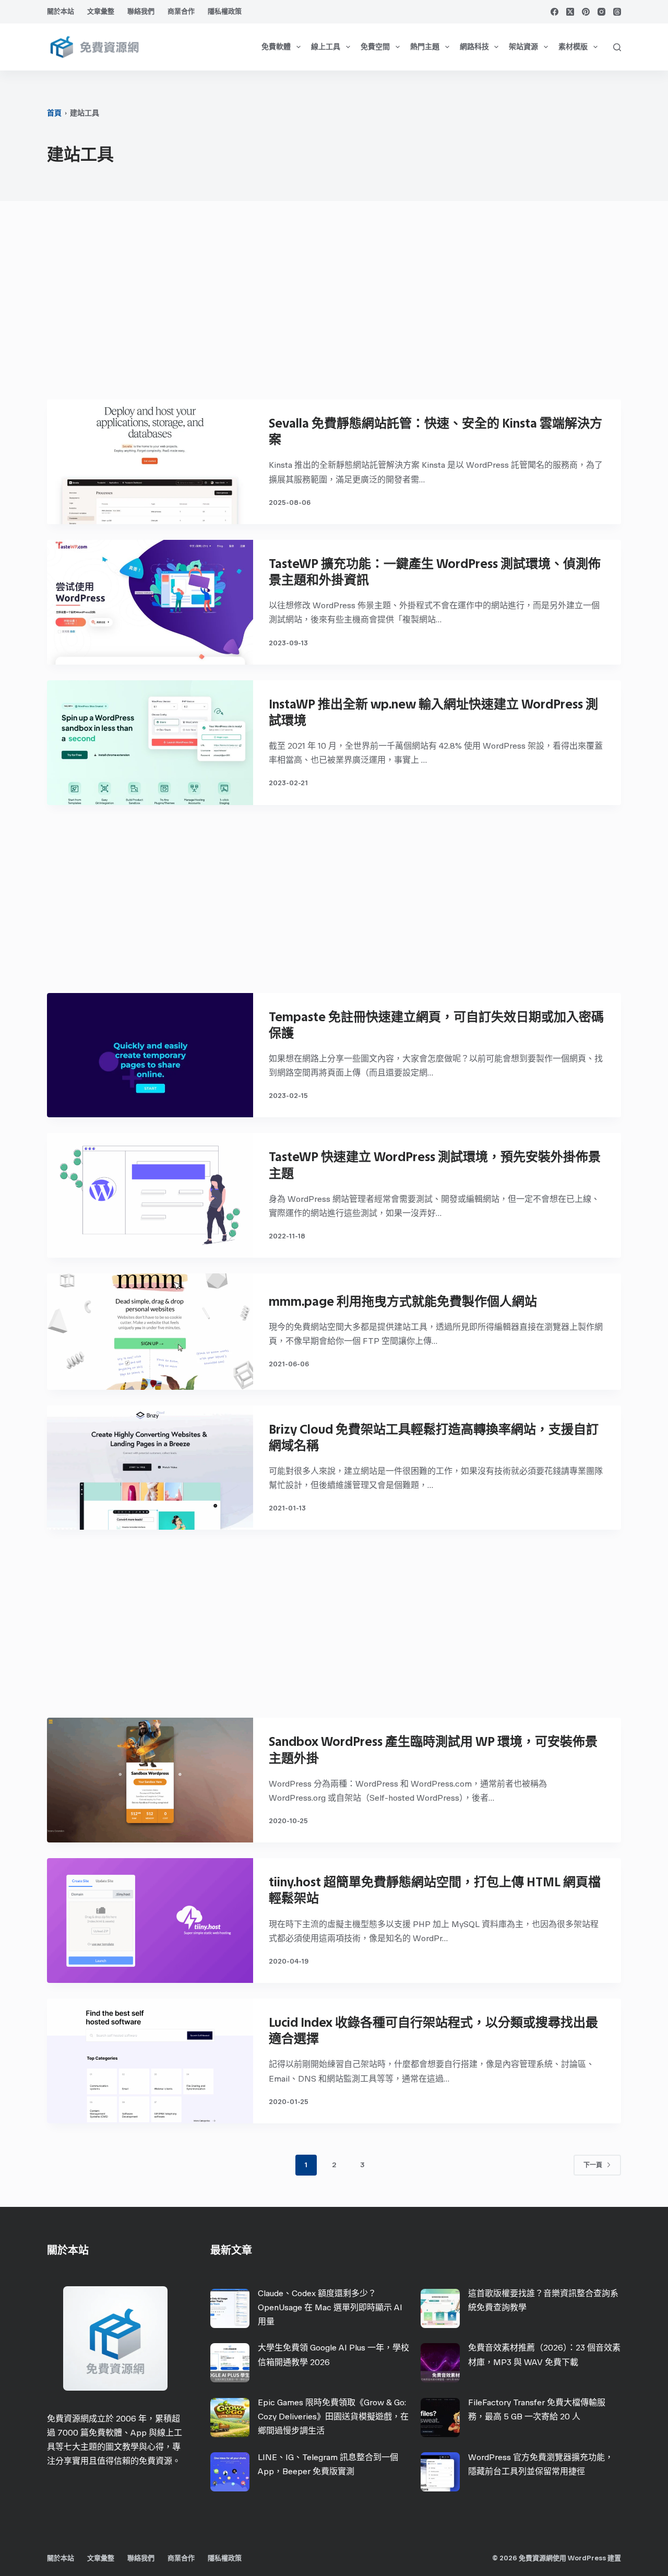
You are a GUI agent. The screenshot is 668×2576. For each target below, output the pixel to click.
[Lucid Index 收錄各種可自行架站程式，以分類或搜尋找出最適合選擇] (150, 2061)
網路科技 (474, 47)
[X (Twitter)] (570, 12)
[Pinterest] (586, 12)
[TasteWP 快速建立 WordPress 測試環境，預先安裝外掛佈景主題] (150, 1195)
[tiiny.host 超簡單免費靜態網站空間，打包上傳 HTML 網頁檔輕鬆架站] (150, 1921)
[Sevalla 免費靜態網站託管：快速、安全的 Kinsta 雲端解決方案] (150, 462)
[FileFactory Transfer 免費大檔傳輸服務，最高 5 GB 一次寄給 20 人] (440, 2418)
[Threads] (617, 12)
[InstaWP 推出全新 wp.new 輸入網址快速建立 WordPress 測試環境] (150, 743)
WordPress (587, 2558)
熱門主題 (425, 47)
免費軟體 (276, 47)
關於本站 (61, 11)
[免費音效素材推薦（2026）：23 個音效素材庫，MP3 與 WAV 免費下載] (440, 2363)
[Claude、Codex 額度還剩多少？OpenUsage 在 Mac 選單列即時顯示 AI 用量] (230, 2308)
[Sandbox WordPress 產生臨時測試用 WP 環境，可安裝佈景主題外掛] (150, 1780)
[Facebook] (554, 12)
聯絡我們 (141, 11)
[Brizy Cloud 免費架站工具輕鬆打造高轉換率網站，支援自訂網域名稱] (150, 1468)
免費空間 (375, 47)
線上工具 (326, 47)
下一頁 (593, 2165)
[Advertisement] (334, 305)
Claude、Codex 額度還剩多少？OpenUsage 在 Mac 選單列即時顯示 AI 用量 (330, 2307)
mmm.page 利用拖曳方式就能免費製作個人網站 (403, 1301)
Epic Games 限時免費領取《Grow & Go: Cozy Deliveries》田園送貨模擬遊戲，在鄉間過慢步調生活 (333, 2417)
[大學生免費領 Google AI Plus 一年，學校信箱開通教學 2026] (230, 2363)
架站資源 (523, 47)
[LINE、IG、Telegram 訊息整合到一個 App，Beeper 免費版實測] (230, 2472)
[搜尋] (617, 47)
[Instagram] (601, 12)
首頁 (54, 113)
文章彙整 (101, 11)
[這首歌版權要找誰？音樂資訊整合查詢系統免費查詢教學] (440, 2308)
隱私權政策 (225, 11)
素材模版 (573, 47)
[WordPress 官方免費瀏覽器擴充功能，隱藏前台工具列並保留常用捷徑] (440, 2472)
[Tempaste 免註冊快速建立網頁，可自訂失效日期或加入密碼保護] (150, 1055)
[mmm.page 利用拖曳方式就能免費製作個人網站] (150, 1331)
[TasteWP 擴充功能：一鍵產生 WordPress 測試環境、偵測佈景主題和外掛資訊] (150, 602)
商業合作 (181, 11)
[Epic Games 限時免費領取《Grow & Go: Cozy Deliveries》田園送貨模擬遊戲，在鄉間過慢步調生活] (230, 2418)
